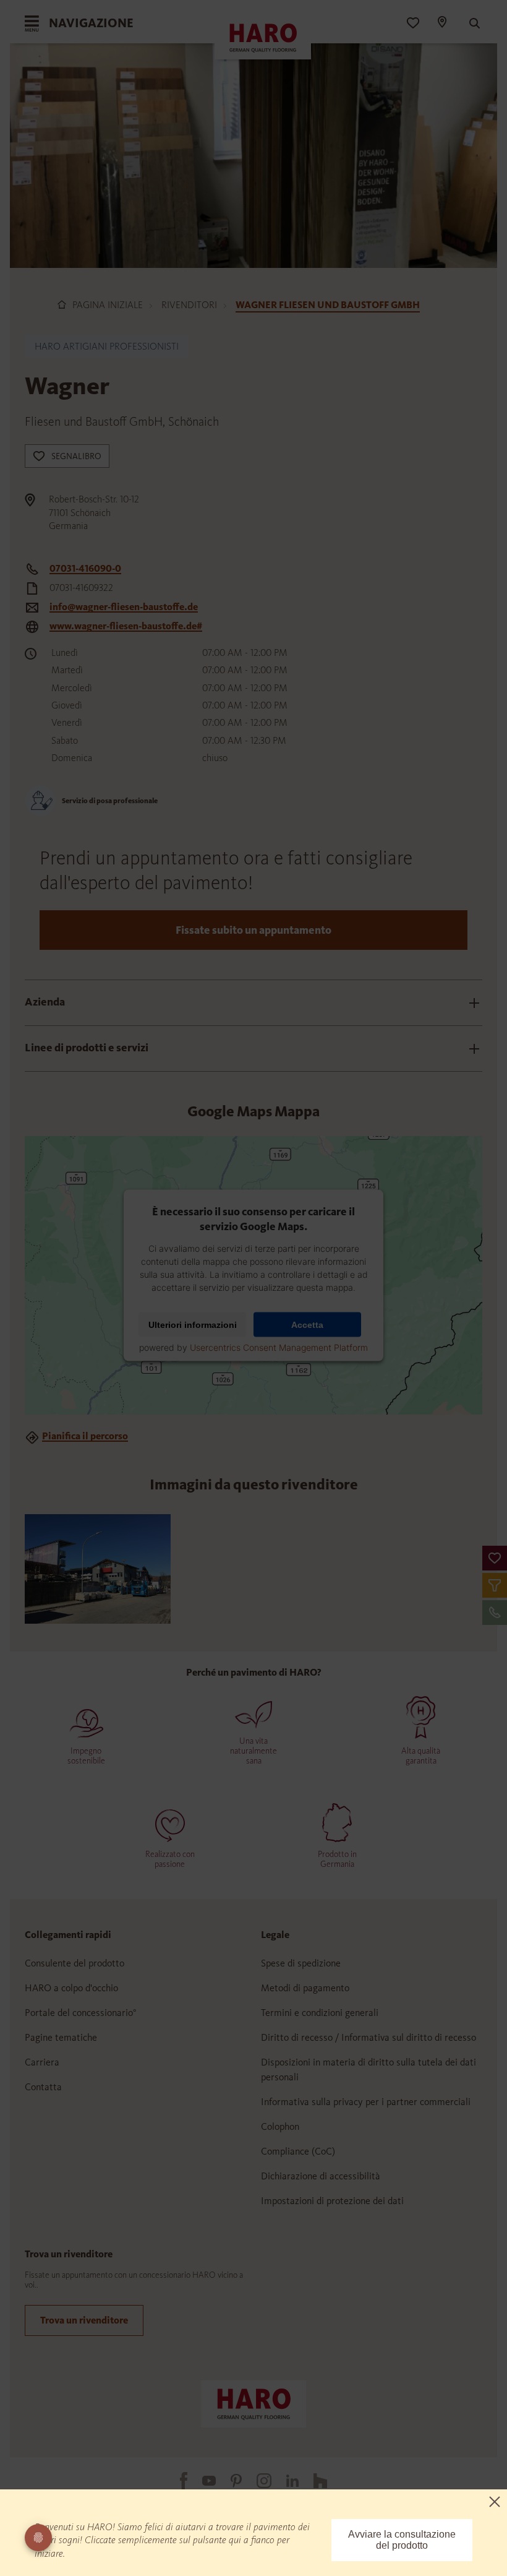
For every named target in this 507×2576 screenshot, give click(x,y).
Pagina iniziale (108, 305)
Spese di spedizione (301, 1963)
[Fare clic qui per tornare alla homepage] (253, 2403)
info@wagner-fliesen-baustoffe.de (124, 607)
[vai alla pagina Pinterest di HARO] (229, 2481)
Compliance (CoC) (298, 2151)
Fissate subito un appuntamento (253, 930)
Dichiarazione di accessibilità (321, 2176)
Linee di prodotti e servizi (87, 1048)
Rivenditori (189, 305)
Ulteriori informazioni (193, 1325)
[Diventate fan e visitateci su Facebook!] (176, 2481)
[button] (495, 1558)
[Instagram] (257, 2481)
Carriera (42, 2062)
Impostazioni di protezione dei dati (332, 2201)
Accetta (307, 1325)
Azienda (45, 1002)
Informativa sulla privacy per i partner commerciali (366, 2102)
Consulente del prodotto (75, 1963)
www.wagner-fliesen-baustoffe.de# (126, 626)
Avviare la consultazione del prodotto (402, 2540)
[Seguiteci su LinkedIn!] (285, 2481)
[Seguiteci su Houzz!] (313, 2481)
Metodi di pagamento (305, 1988)
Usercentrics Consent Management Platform (279, 1347)
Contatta (43, 2087)
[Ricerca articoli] (469, 24)
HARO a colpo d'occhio (71, 1988)
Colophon (280, 2126)
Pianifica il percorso (85, 1436)
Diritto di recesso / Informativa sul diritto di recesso (369, 2037)
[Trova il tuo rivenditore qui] (441, 24)
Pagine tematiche (61, 2037)
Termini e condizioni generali (320, 2013)
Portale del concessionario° (81, 2013)
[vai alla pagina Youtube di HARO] (202, 2481)
